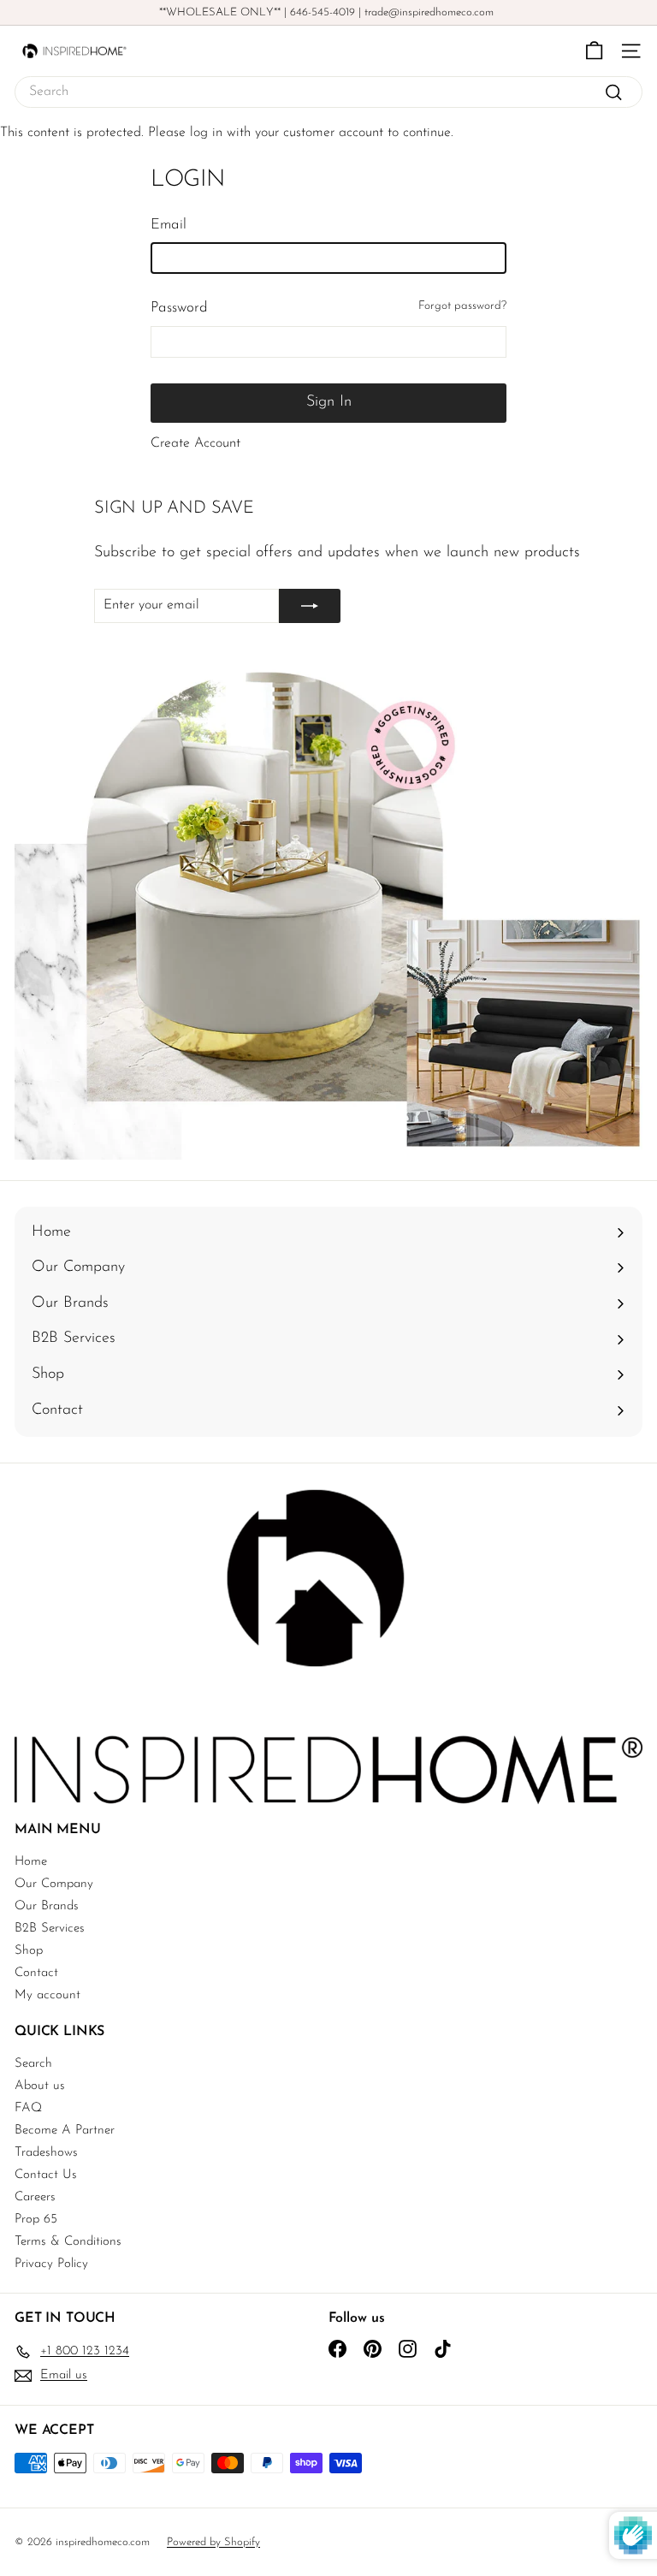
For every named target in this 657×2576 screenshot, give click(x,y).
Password (179, 308)
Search (33, 2064)
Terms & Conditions (68, 2242)
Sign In (329, 402)
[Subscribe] (310, 606)
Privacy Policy (51, 2264)
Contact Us (46, 2175)
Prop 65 (36, 2220)
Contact (36, 1973)
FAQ (28, 2108)
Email (169, 225)
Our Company (54, 1884)
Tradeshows (46, 2153)
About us (40, 2086)
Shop (29, 1951)
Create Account (195, 443)
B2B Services (50, 1929)
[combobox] (328, 92)
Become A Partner (65, 2131)
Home (31, 1862)
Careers (35, 2197)
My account (47, 1995)
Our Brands (47, 1906)
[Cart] (594, 51)
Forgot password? (462, 306)
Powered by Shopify (213, 2542)
